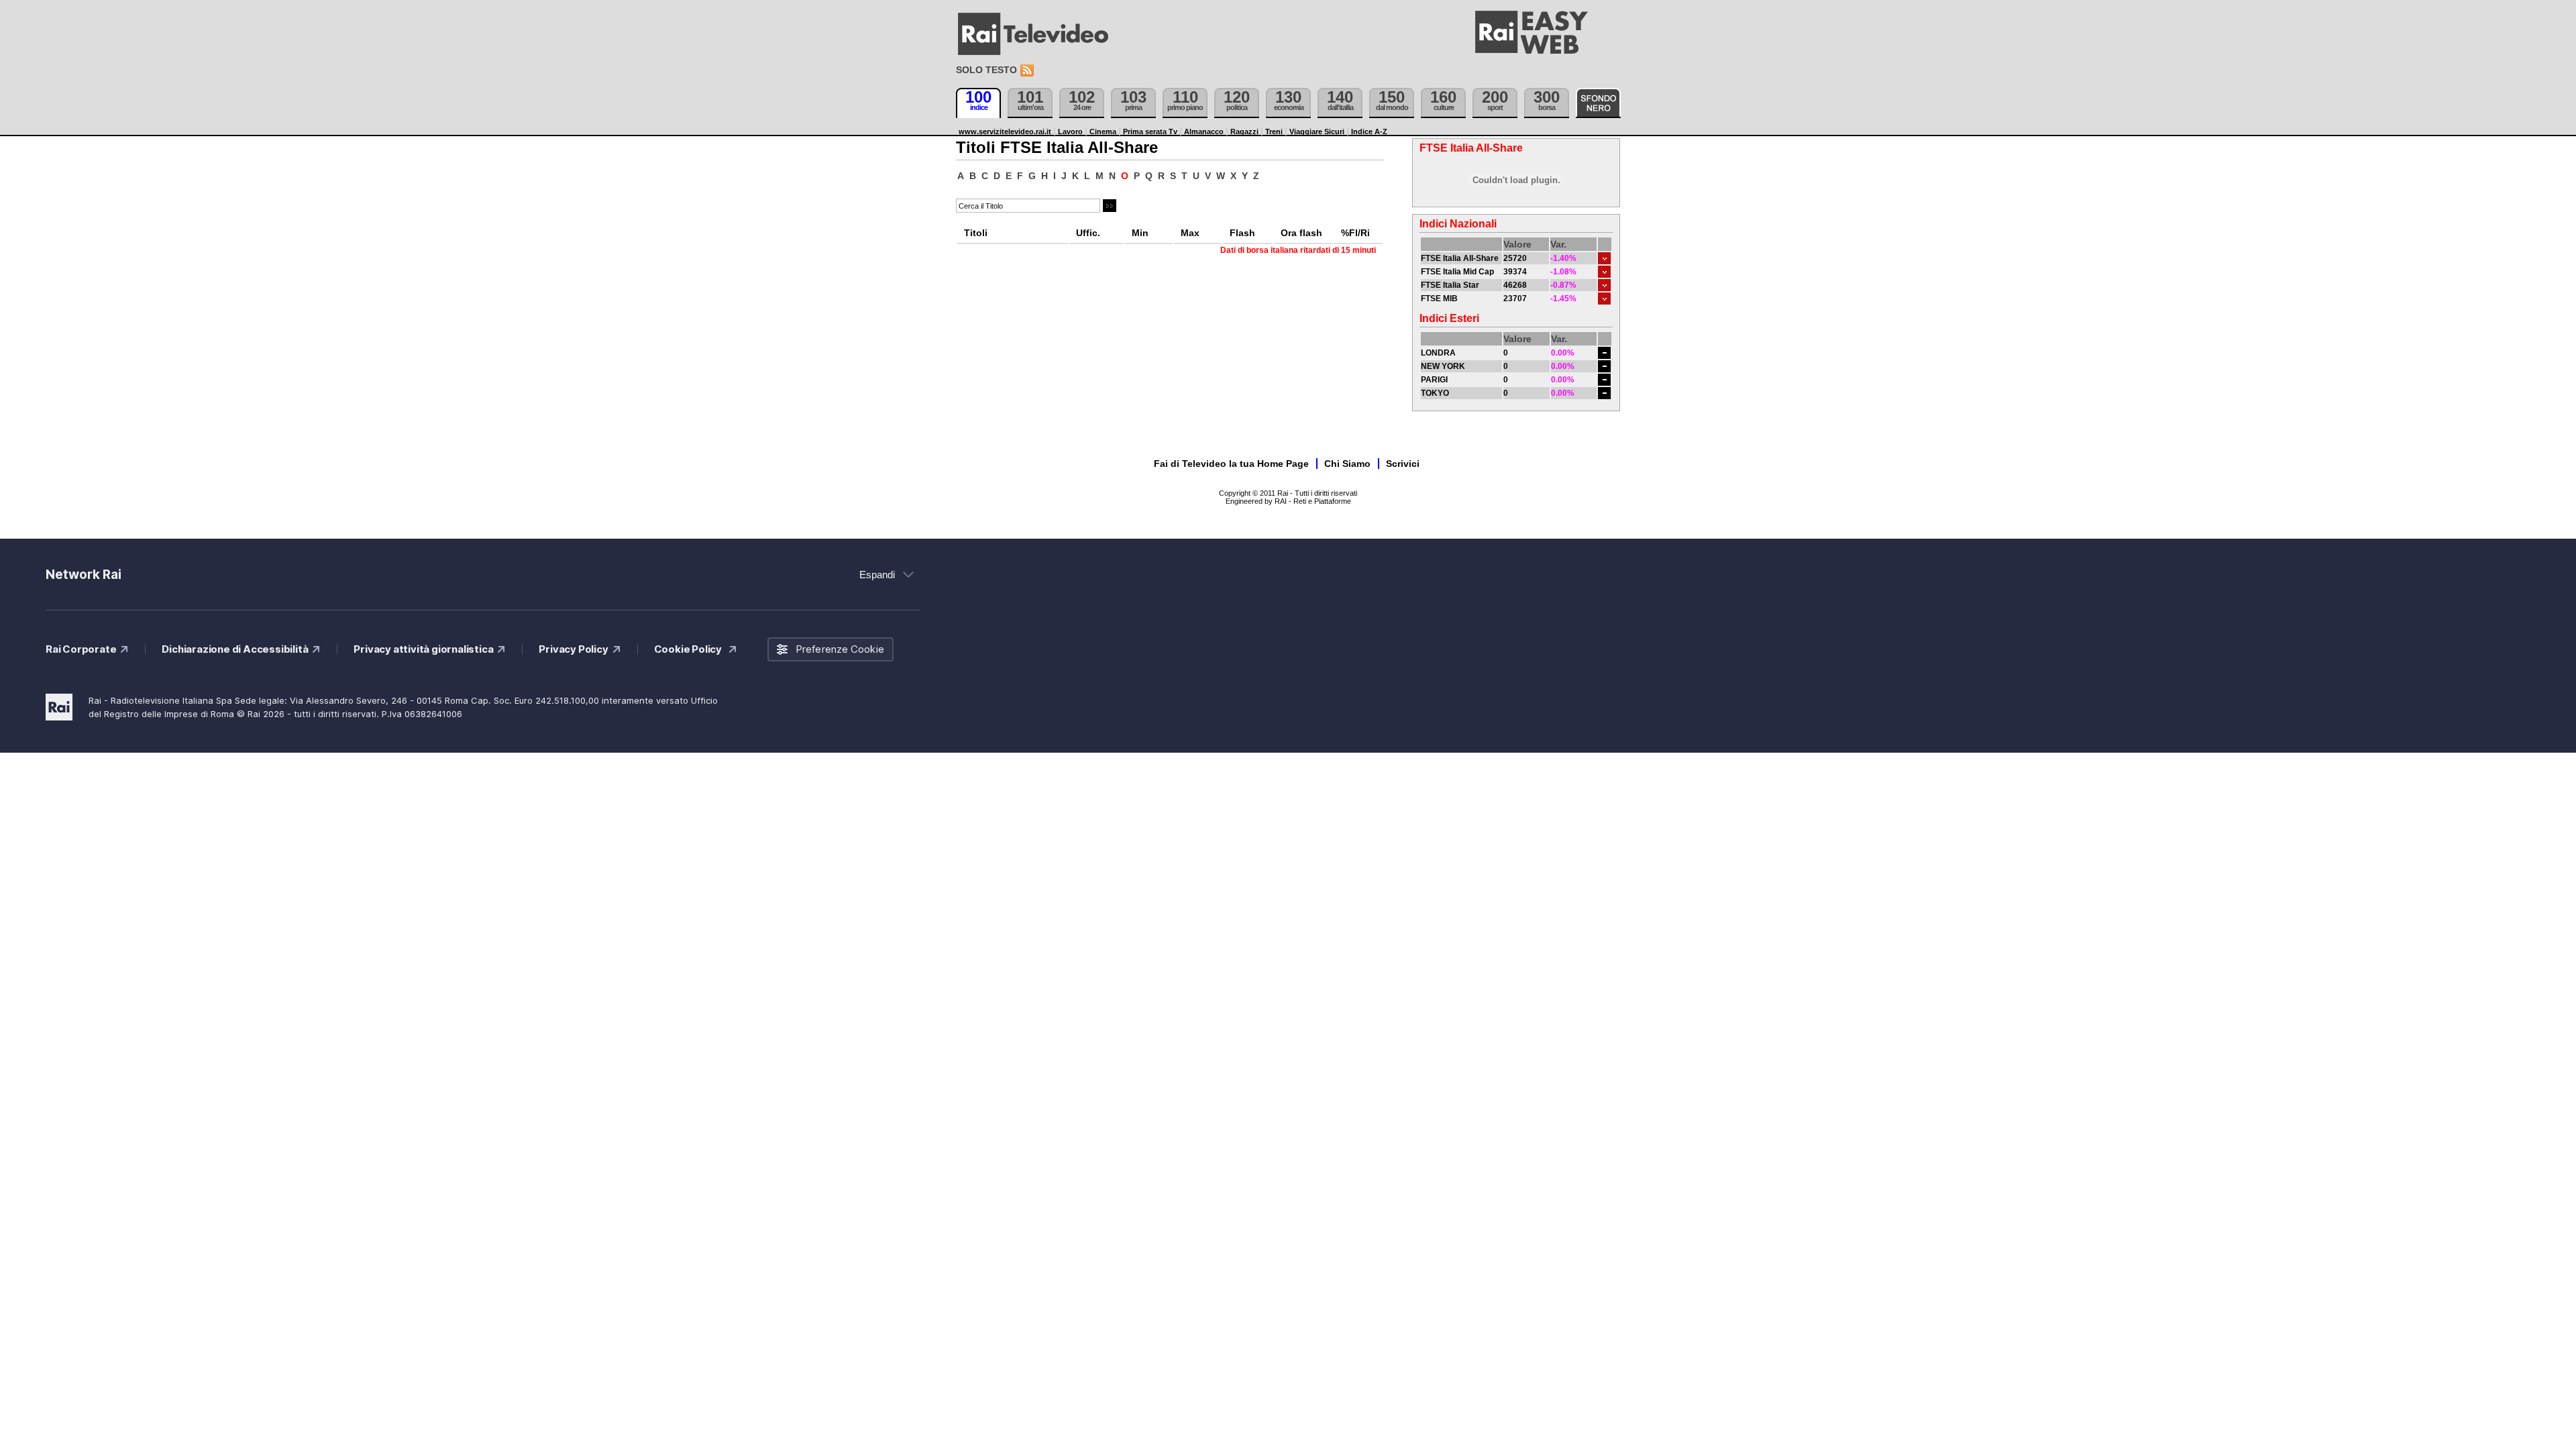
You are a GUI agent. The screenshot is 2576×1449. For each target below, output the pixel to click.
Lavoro (1070, 131)
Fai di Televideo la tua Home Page (1231, 464)
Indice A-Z (1369, 131)
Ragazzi (1244, 131)
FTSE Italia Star (1450, 285)
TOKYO (1435, 393)
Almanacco (1204, 131)
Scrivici (1403, 464)
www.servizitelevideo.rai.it (1005, 131)
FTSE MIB (1439, 299)
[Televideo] (1040, 34)
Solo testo (986, 70)
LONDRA (1438, 353)
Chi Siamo (1347, 464)
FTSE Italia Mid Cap (1457, 272)
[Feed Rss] (1028, 71)
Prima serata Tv (1150, 131)
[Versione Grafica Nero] (1598, 103)
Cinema (1103, 131)
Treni (1274, 131)
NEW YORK (1443, 366)
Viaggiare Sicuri (1317, 131)
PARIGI (1434, 380)
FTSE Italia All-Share (1460, 258)
